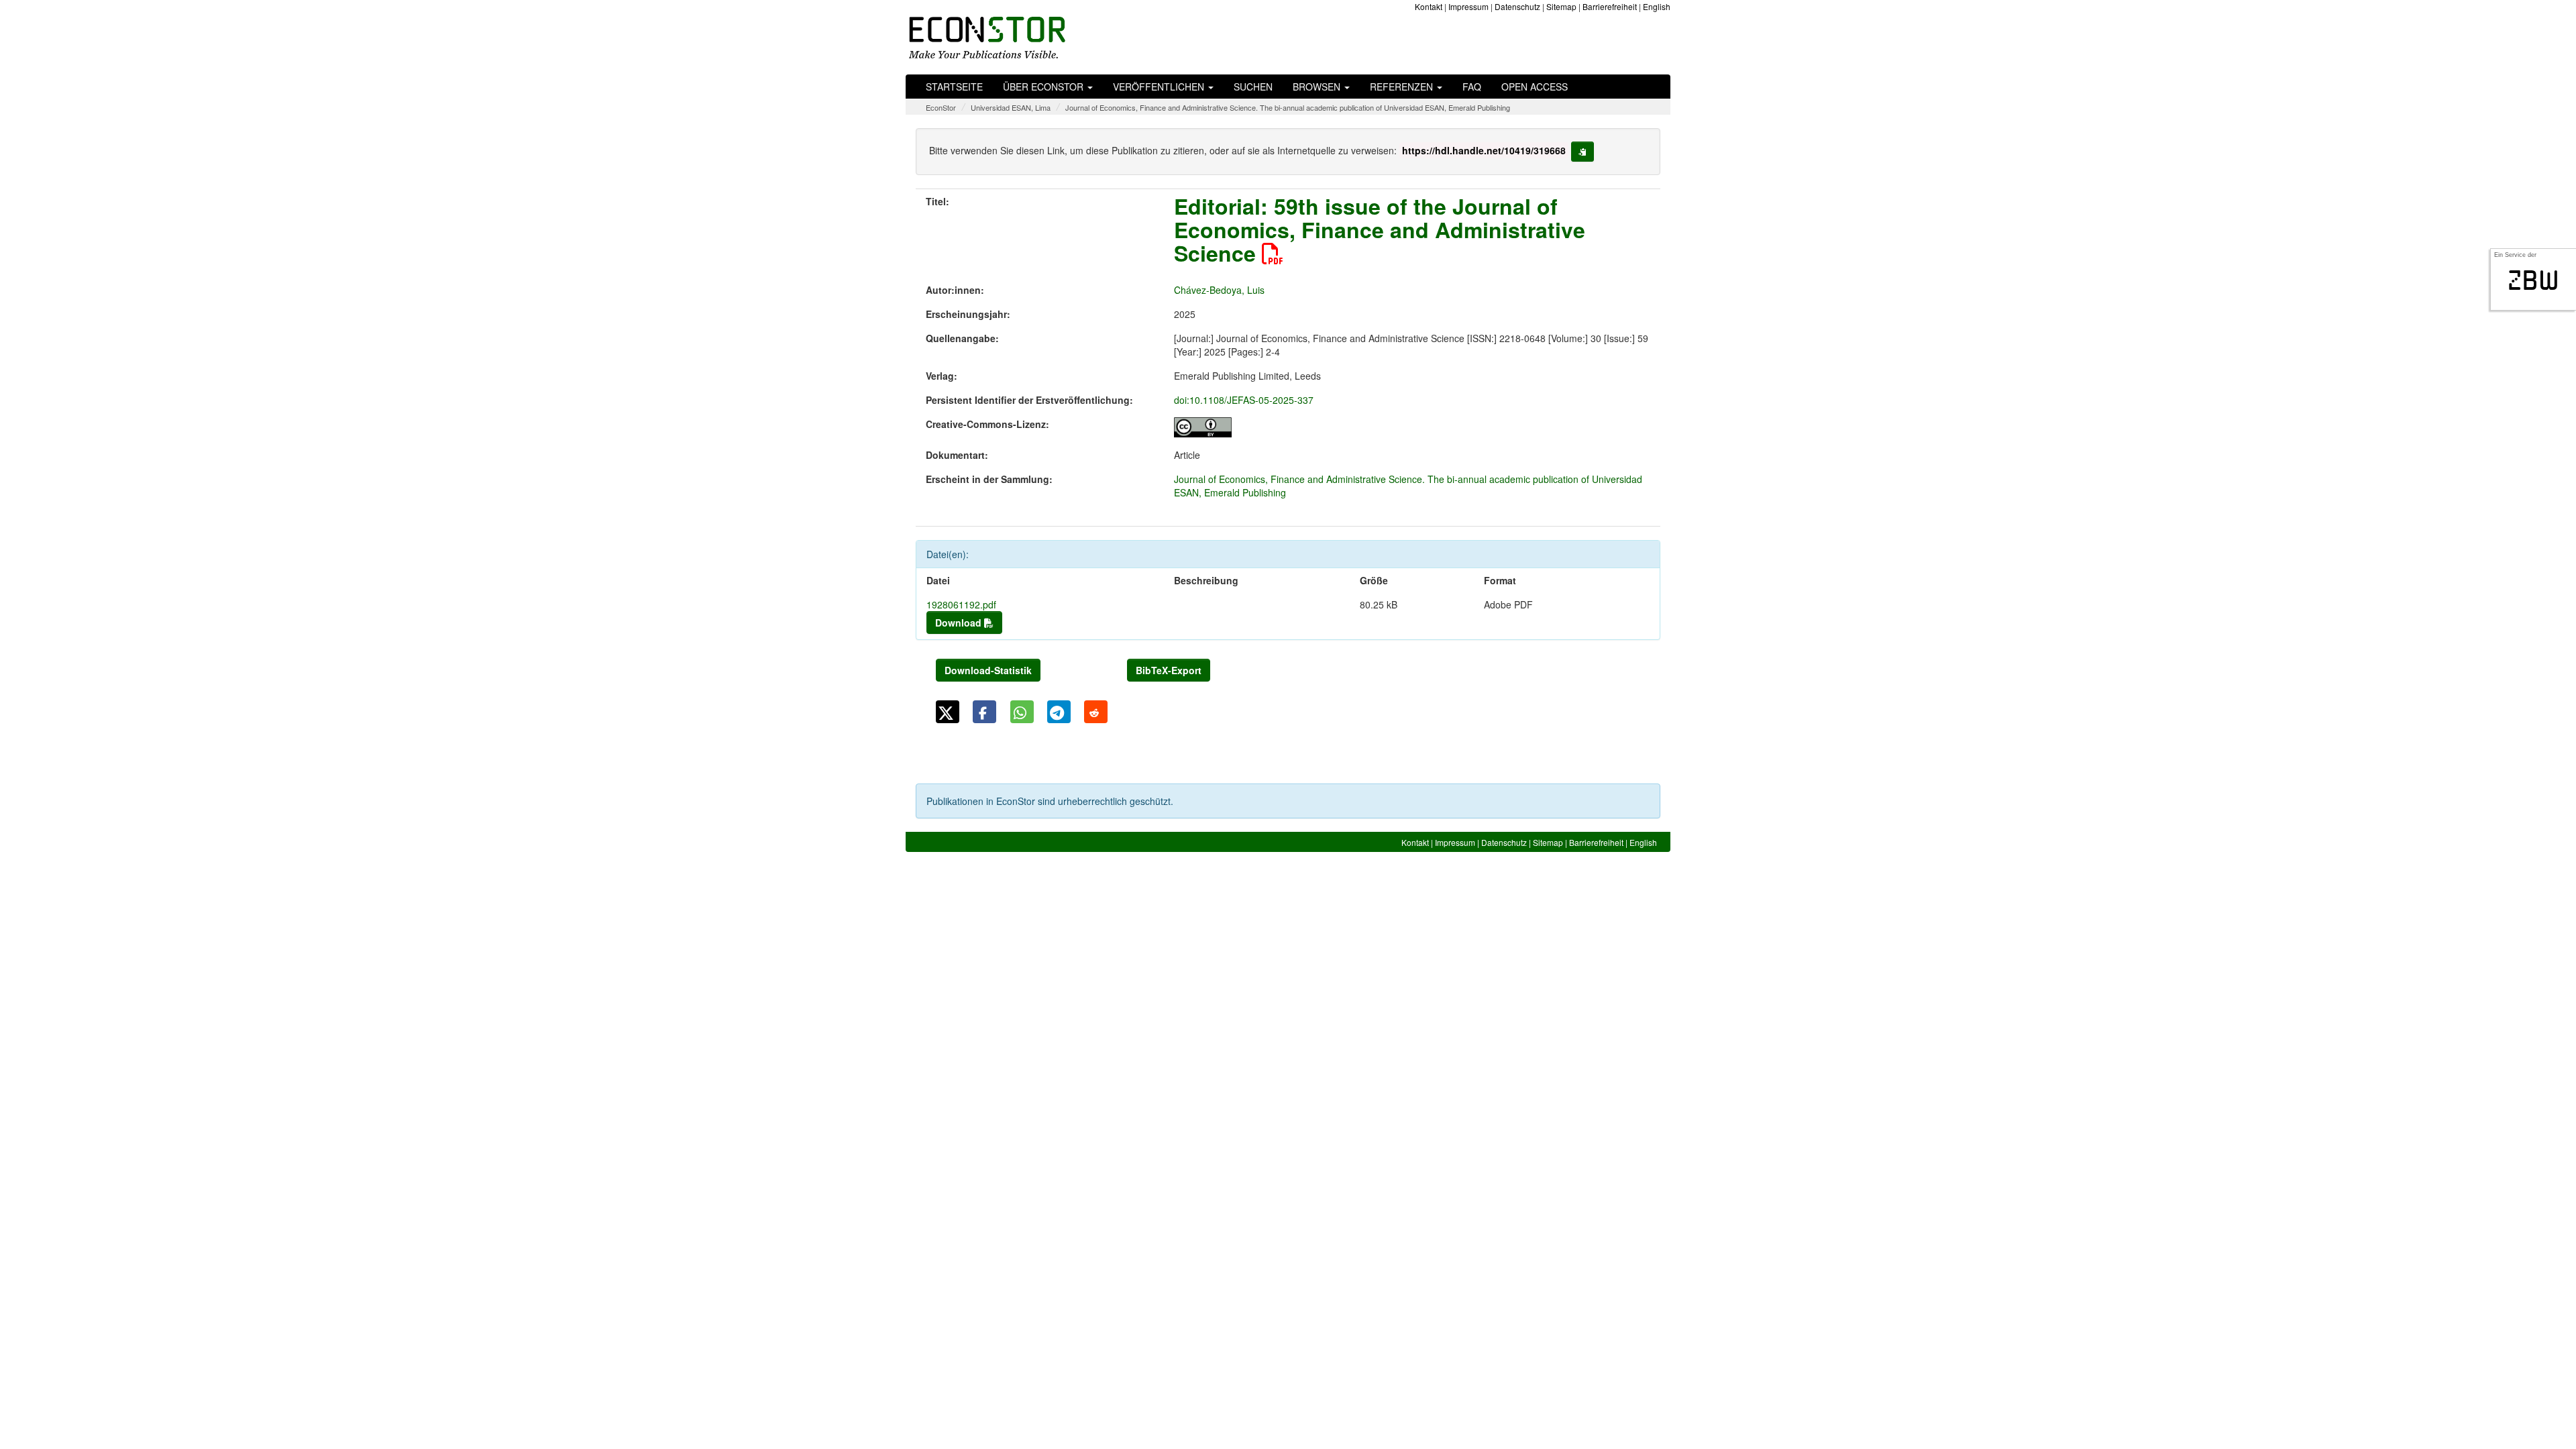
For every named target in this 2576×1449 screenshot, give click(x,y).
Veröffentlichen (1160, 87)
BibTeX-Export (1169, 670)
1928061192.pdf (961, 604)
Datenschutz (1517, 6)
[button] (948, 712)
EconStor (941, 107)
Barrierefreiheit (1610, 6)
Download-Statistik (988, 670)
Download (960, 623)
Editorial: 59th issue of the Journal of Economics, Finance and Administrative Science (1380, 229)
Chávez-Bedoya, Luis (1219, 290)
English (1657, 6)
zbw (2533, 280)
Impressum (1468, 6)
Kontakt (1429, 6)
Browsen (1318, 87)
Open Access (1535, 87)
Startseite (954, 87)
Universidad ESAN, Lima (1011, 107)
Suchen (1253, 87)
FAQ (1472, 87)
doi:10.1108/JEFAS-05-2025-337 (1244, 400)
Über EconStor (1044, 87)
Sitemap (1561, 6)
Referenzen (1403, 87)
